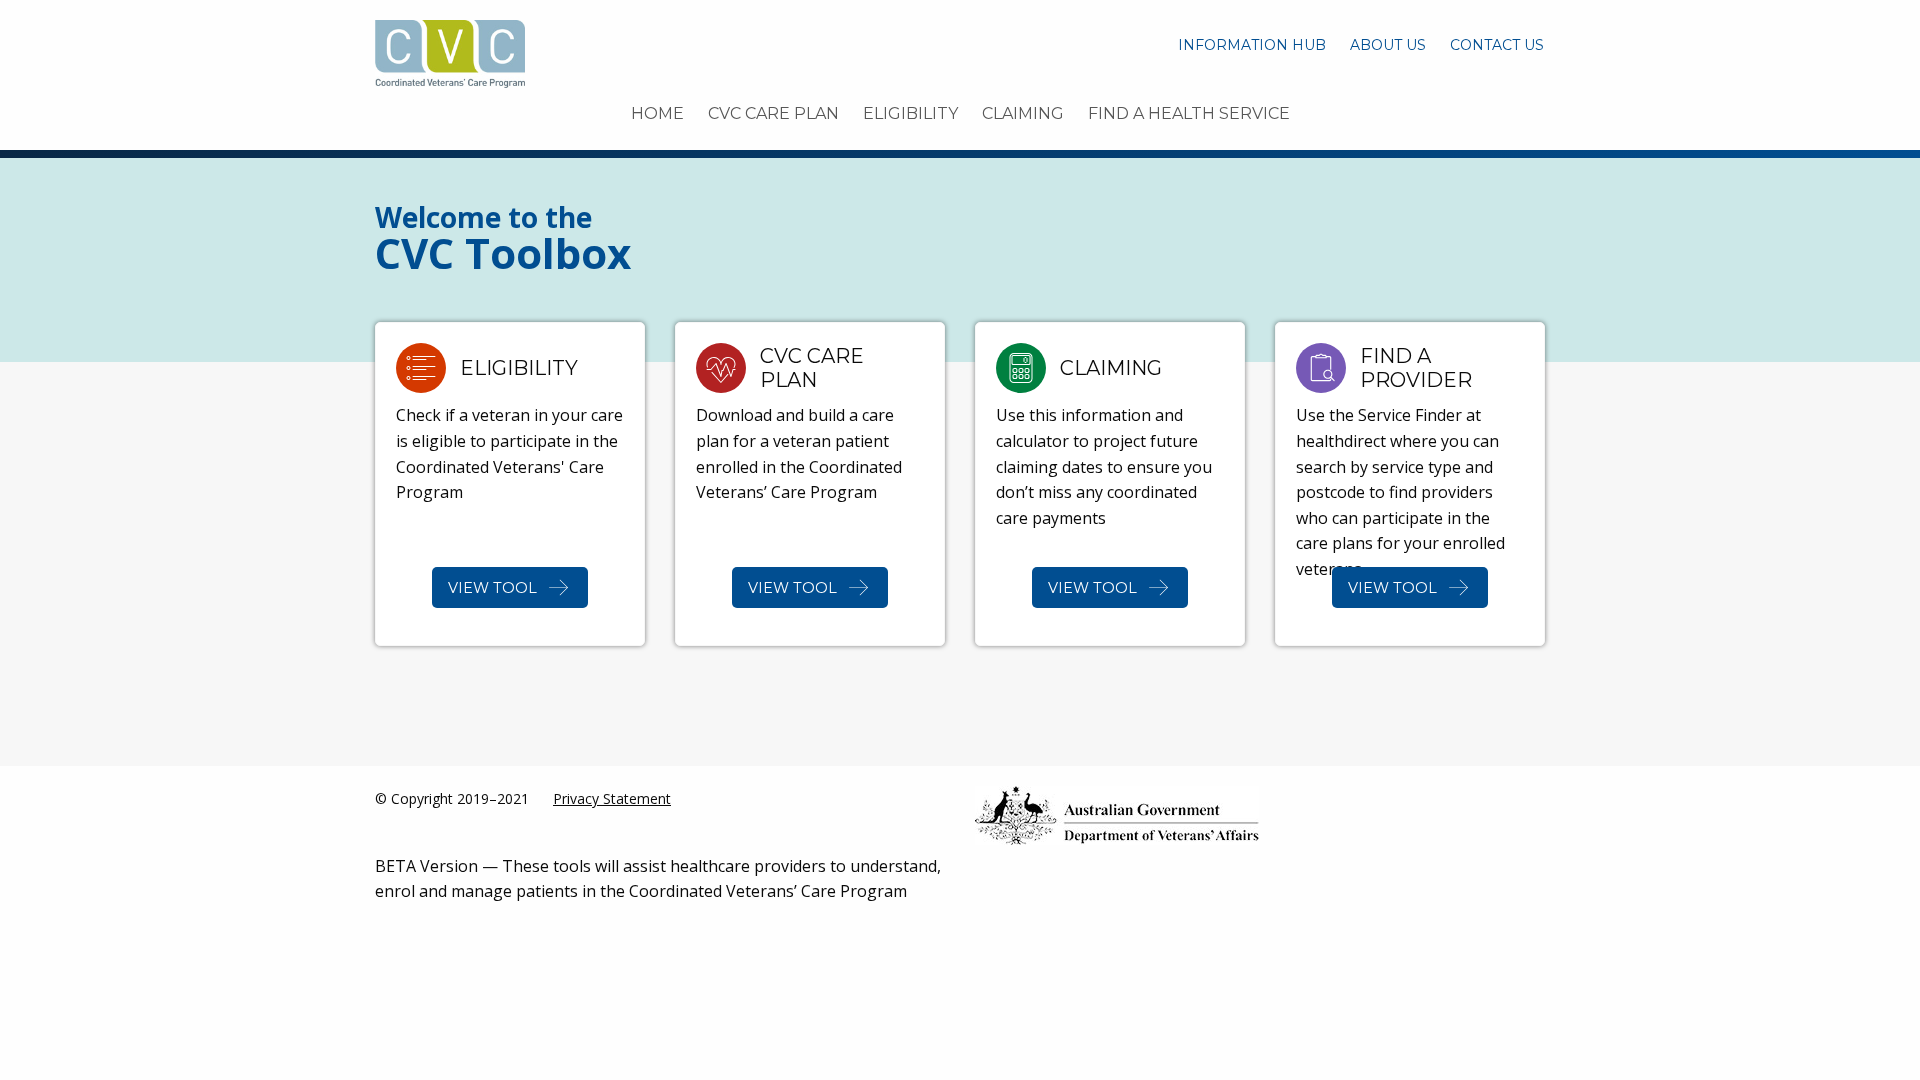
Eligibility (910, 113)
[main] (960, 458)
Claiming (1023, 113)
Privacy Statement (612, 798)
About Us (1388, 45)
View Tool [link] (492, 588)
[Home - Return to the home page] (450, 52)
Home (657, 113)
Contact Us (1497, 45)
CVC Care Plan (773, 113)
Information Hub (1252, 45)
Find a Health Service (1189, 113)
